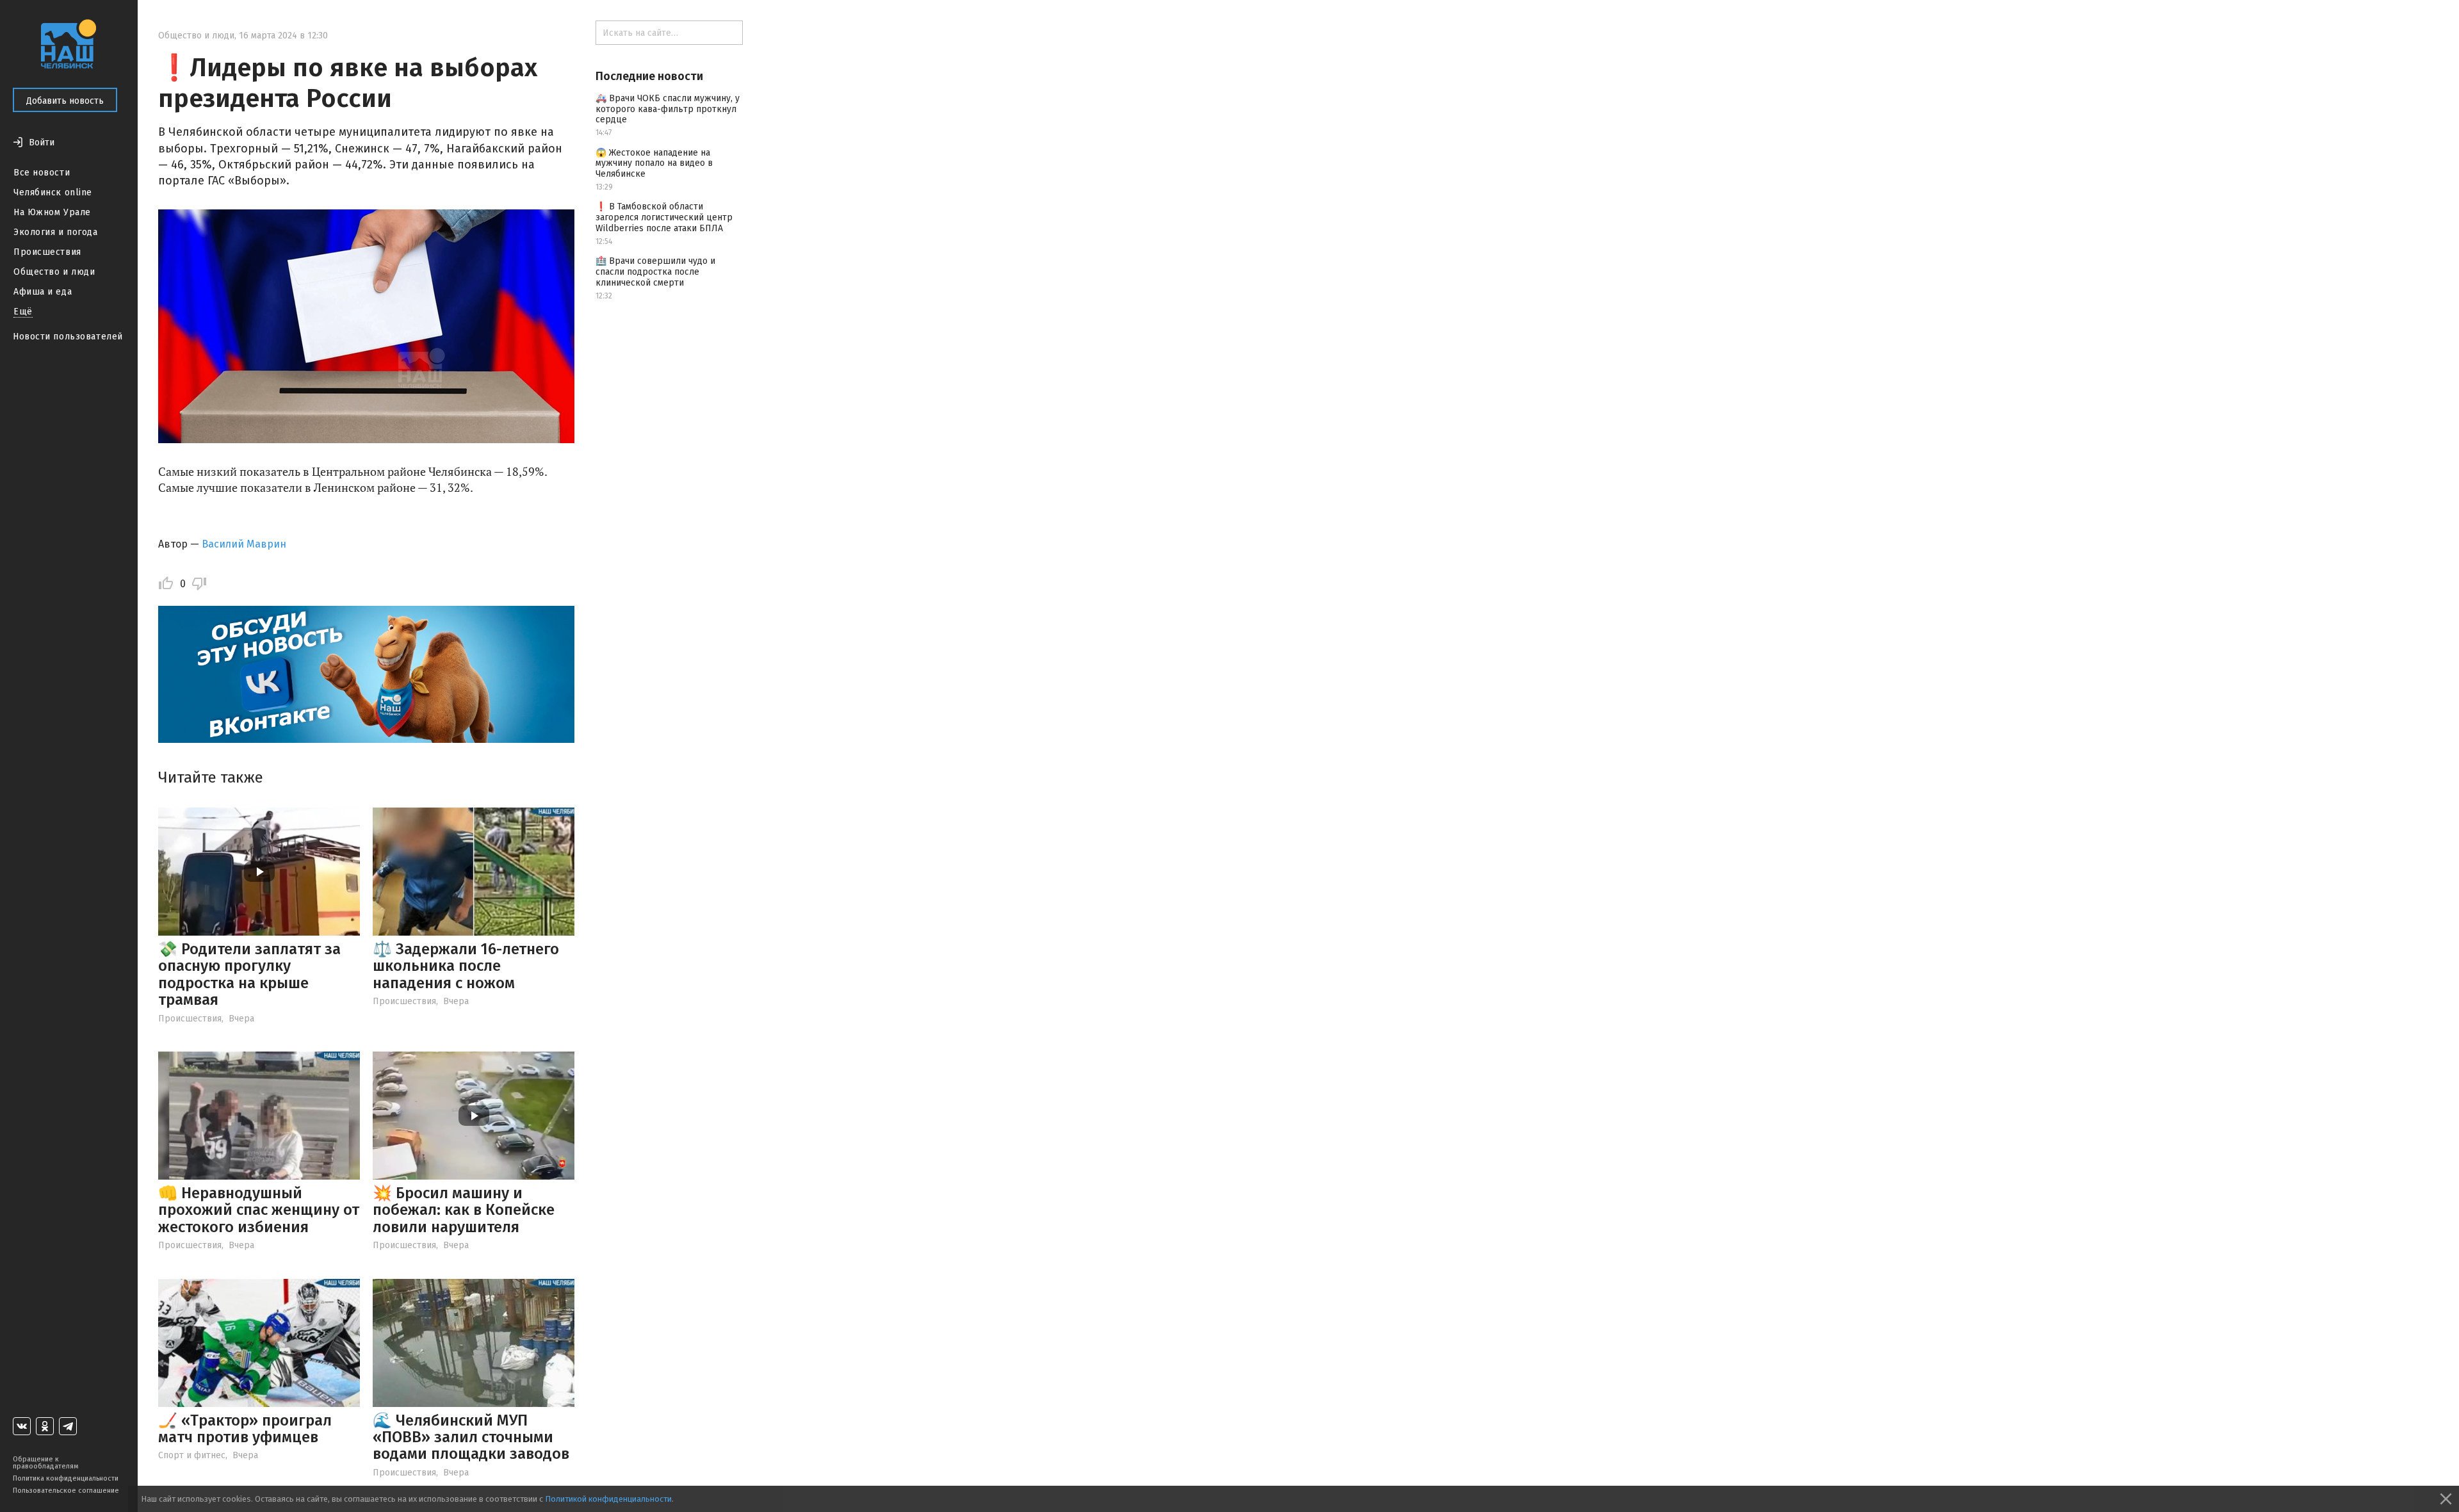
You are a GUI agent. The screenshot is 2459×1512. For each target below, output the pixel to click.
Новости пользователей (68, 337)
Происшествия (47, 252)
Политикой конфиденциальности (608, 1499)
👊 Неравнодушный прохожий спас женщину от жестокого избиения (259, 1210)
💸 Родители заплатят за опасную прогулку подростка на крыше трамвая (249, 974)
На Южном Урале (52, 212)
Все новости (42, 173)
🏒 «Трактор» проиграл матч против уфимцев (245, 1429)
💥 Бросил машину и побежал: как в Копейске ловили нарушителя (464, 1210)
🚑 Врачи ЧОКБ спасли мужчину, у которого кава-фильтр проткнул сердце (668, 109)
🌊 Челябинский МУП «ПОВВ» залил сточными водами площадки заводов (471, 1437)
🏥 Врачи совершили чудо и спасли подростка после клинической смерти (655, 272)
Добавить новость (65, 101)
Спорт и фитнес (192, 1455)
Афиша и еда (43, 292)
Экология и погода (56, 232)
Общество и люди (54, 272)
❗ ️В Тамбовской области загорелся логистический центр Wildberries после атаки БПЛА (664, 217)
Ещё (23, 312)
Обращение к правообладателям (45, 1463)
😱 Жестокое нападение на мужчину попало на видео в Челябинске (654, 164)
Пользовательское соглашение (66, 1491)
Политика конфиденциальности (66, 1478)
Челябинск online (53, 192)
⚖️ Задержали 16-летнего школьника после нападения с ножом (466, 966)
